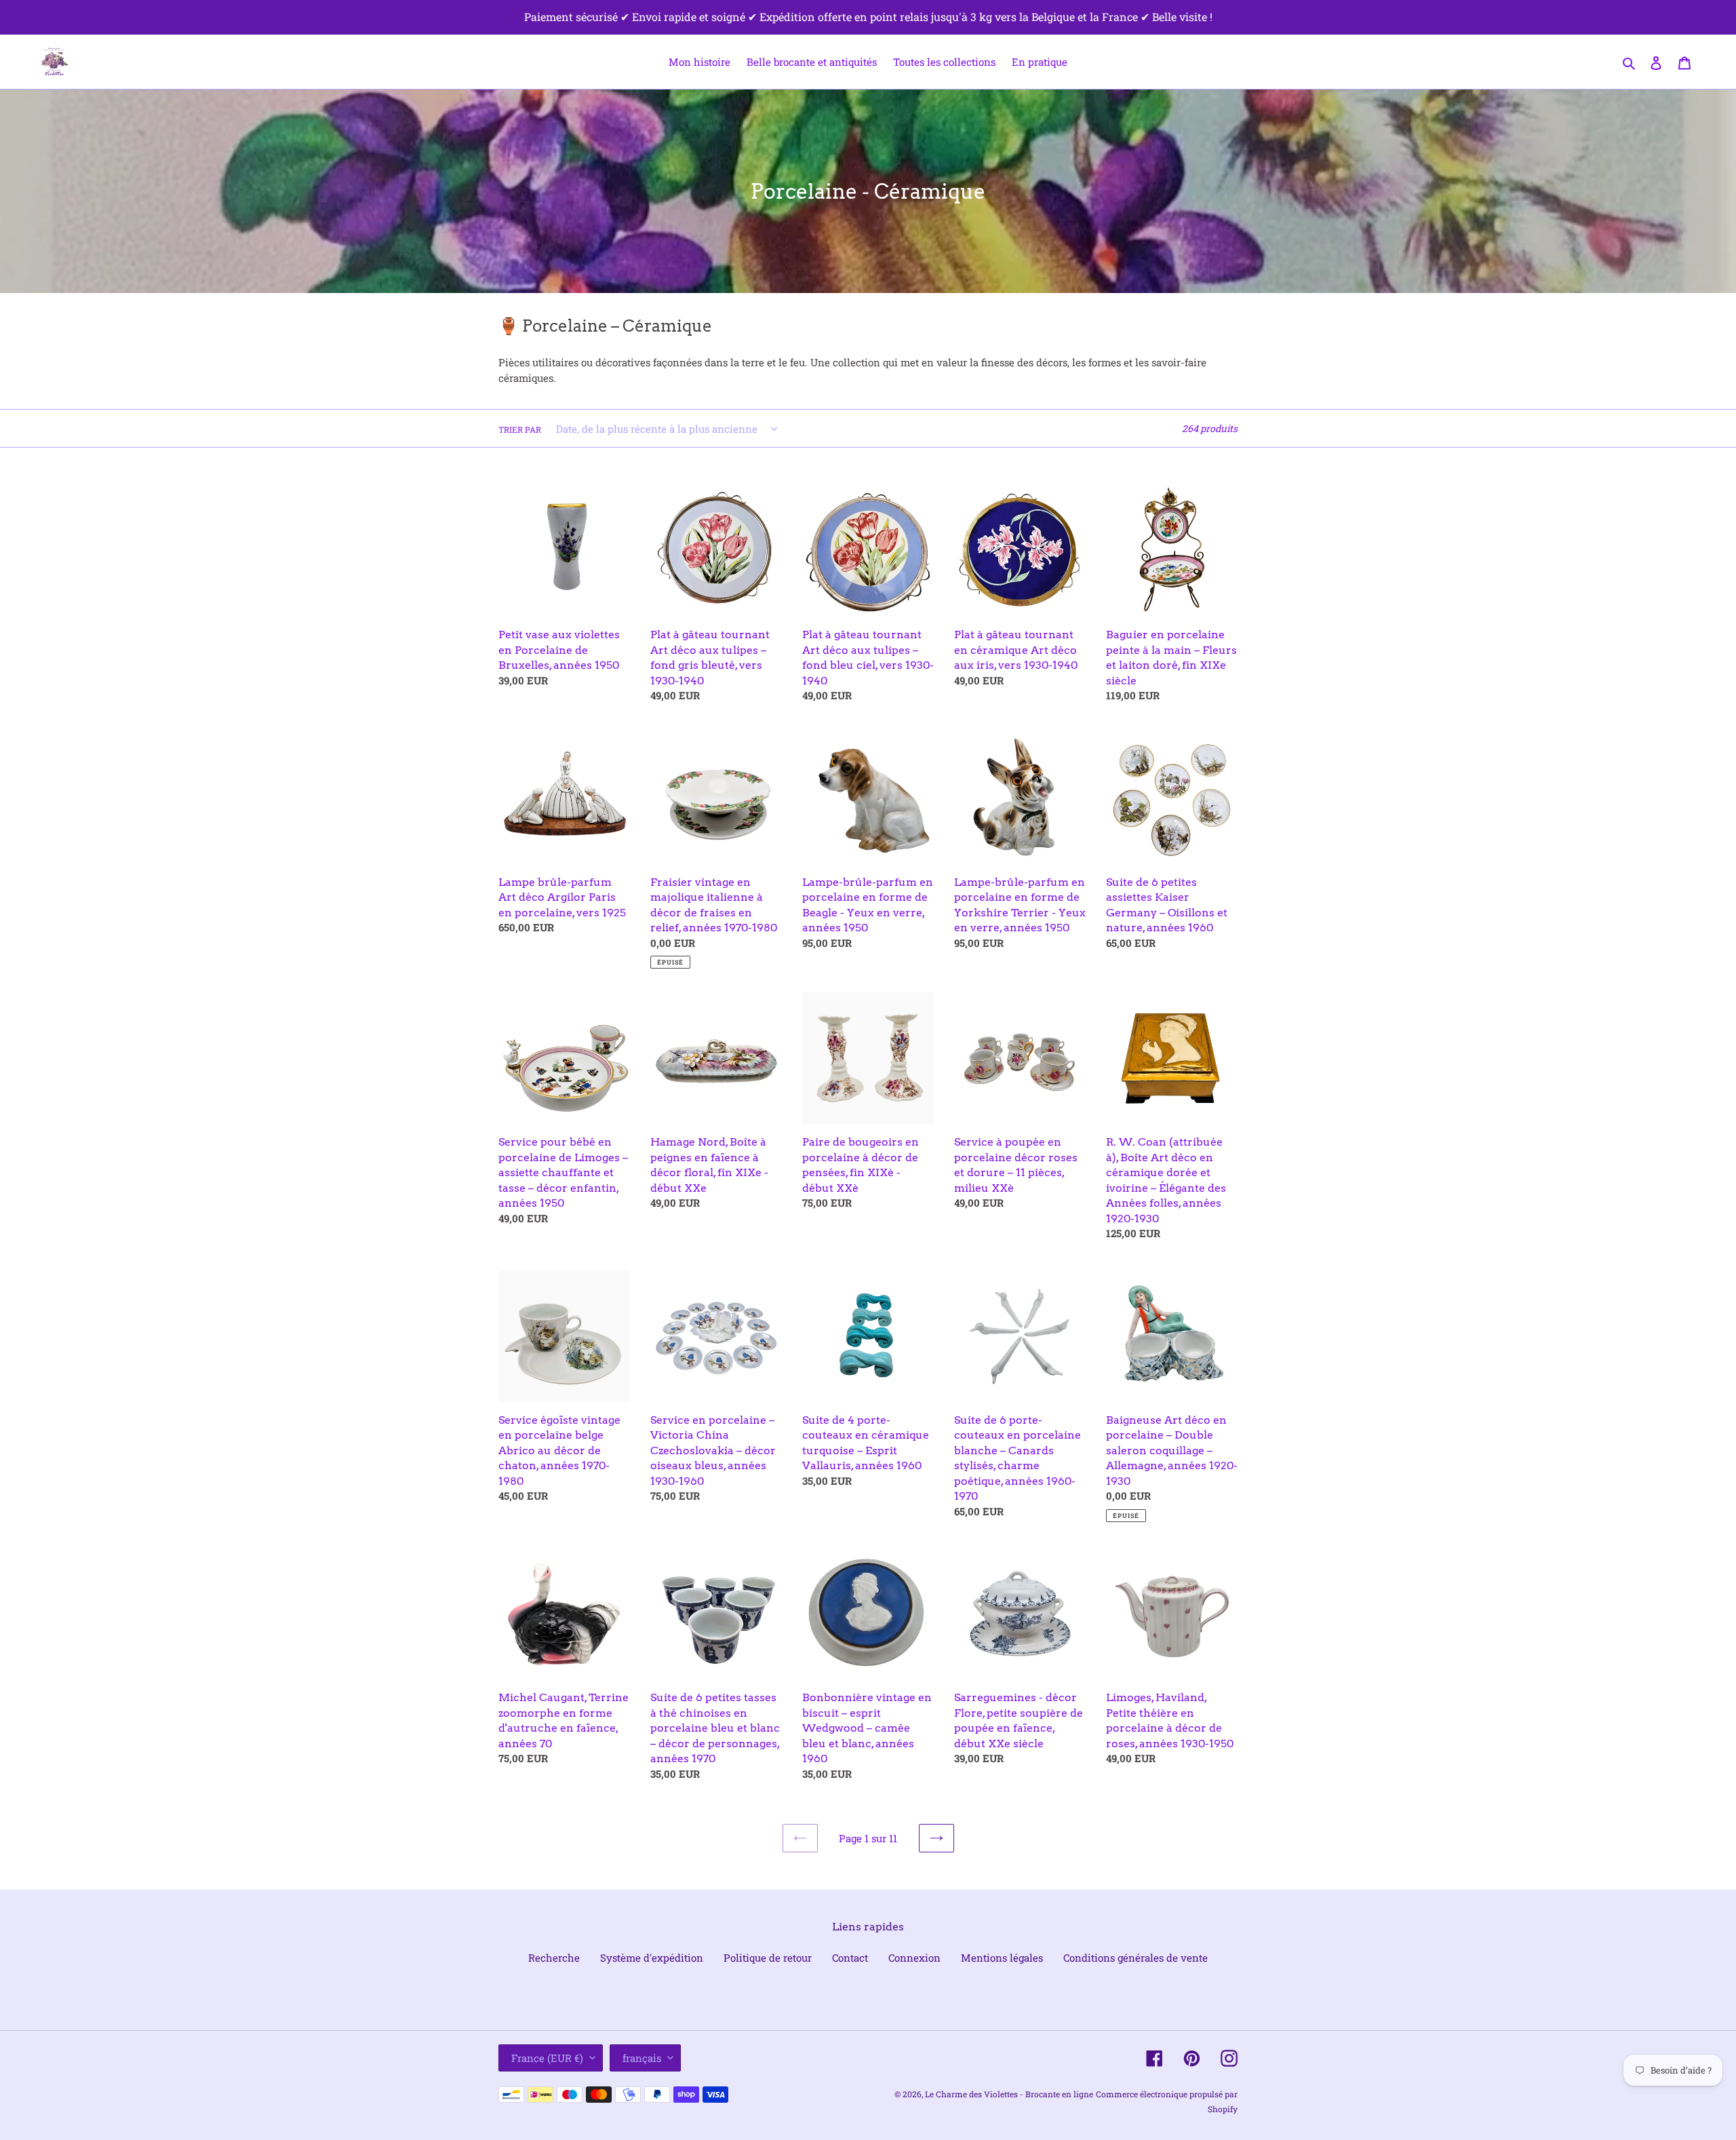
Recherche (554, 1958)
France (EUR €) (547, 2058)
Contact (850, 1958)
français (642, 2058)
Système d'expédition (652, 1958)
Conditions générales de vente (1136, 1958)
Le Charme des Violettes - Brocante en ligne (1009, 2094)
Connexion (914, 1958)
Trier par (520, 429)
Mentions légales (1002, 1958)
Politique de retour (768, 1958)
